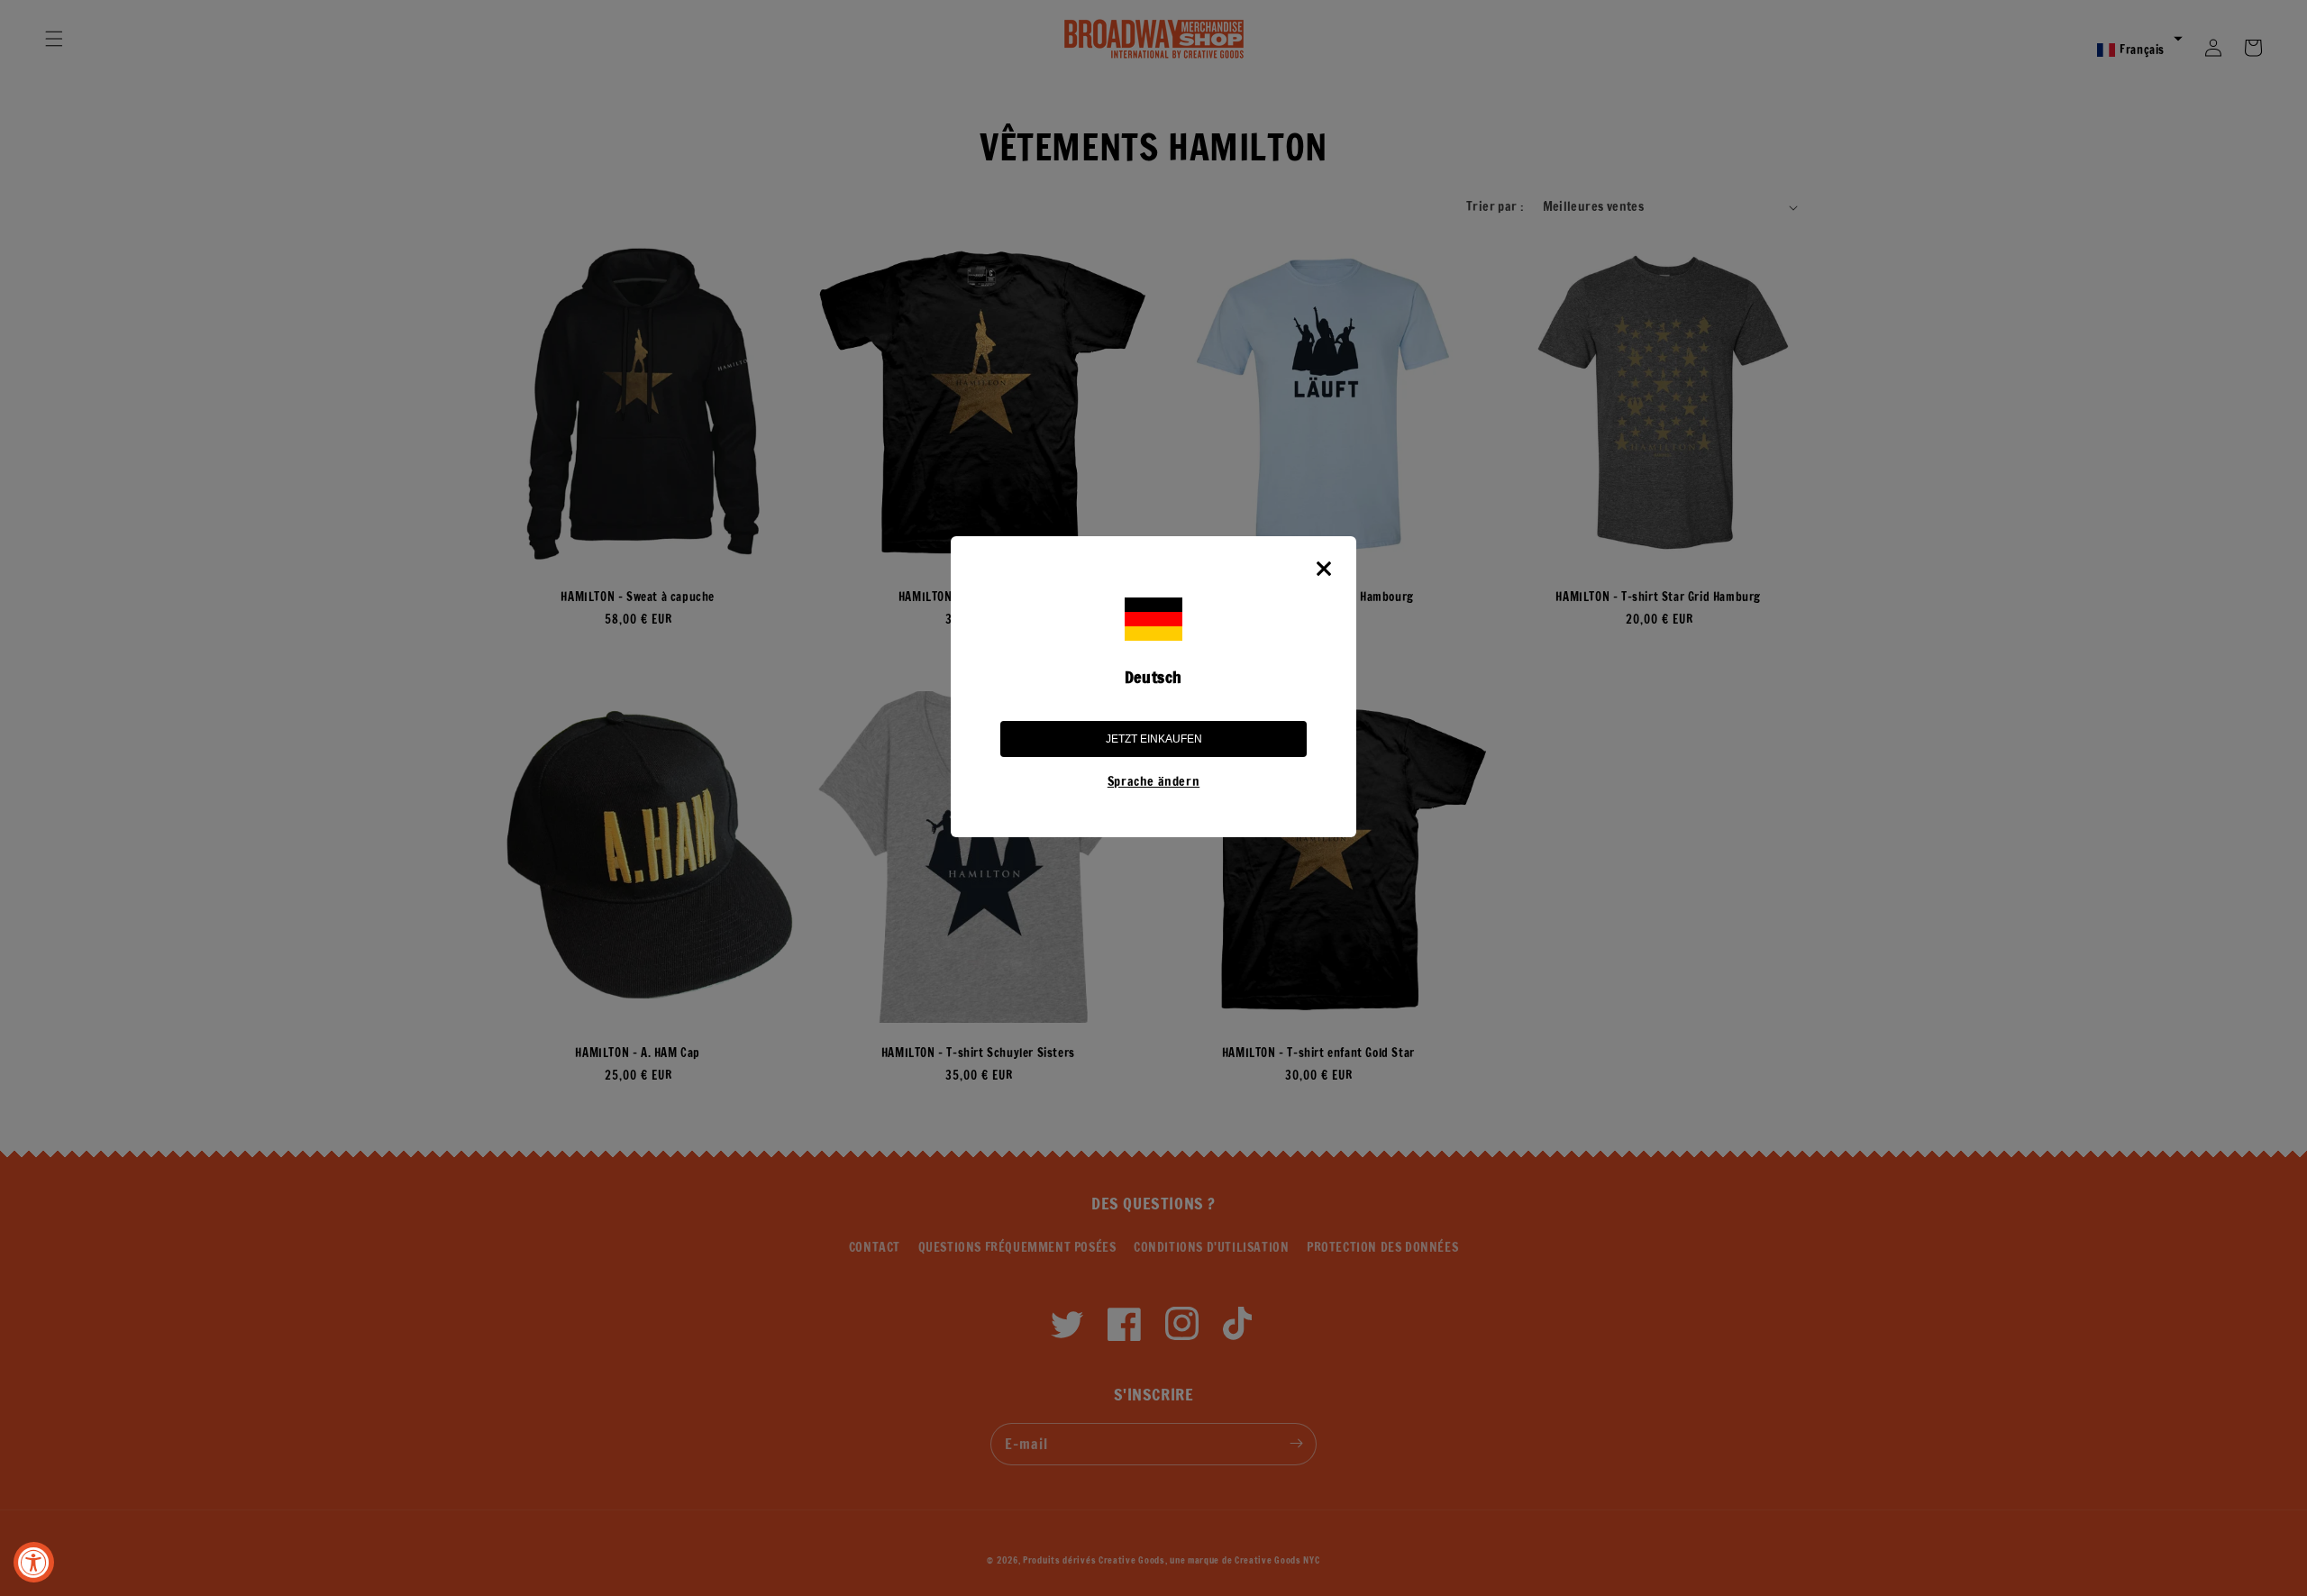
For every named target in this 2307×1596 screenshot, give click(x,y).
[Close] (1324, 569)
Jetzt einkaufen (1154, 739)
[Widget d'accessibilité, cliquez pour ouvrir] (34, 1562)
